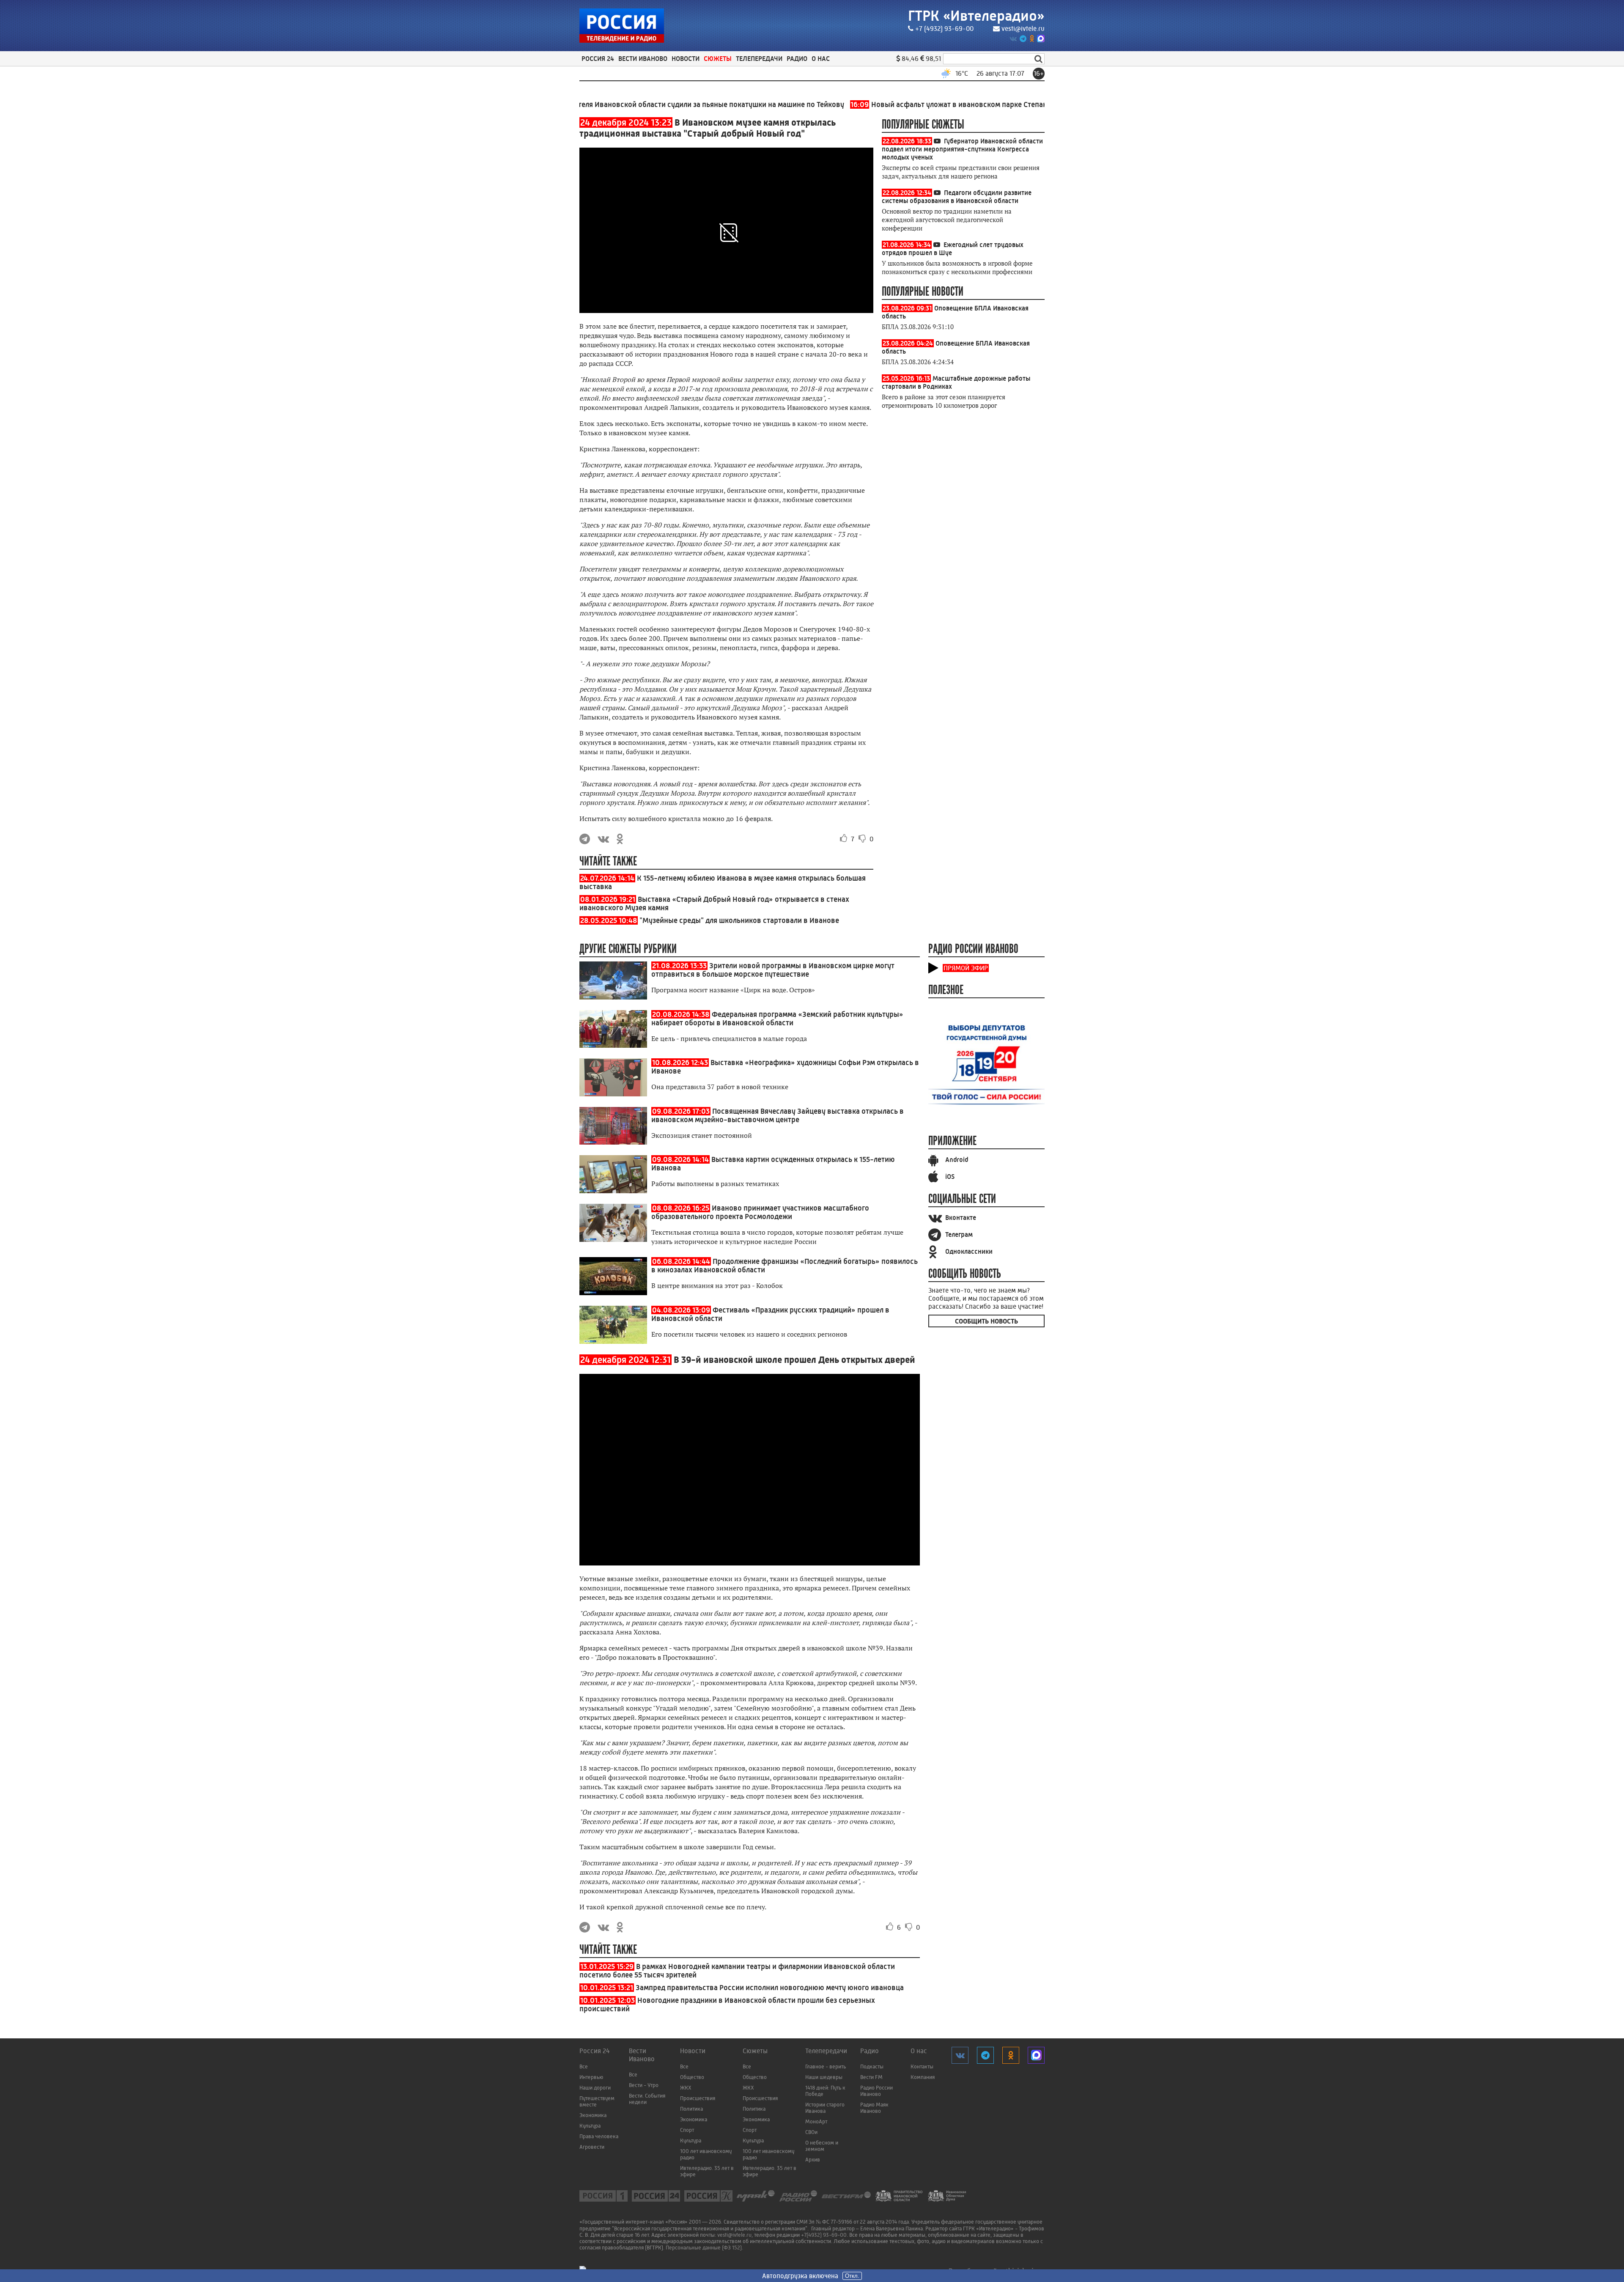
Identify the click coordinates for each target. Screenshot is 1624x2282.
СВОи (811, 2132)
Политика (691, 2109)
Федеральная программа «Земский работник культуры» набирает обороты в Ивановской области (777, 1019)
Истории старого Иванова (825, 2108)
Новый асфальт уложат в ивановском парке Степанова (868, 104)
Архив (813, 2160)
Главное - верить (826, 2066)
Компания (923, 2077)
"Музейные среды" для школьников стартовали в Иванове (739, 920)
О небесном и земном (822, 2146)
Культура (590, 2126)
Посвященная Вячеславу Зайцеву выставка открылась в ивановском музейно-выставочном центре (778, 1115)
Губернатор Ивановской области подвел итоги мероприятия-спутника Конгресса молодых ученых (962, 149)
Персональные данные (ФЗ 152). (704, 2248)
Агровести (592, 2147)
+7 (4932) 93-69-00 (944, 29)
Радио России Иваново (876, 2091)
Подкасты (872, 2066)
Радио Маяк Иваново (874, 2108)
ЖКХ (686, 2088)
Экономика (593, 2115)
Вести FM (871, 2077)
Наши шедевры (824, 2077)
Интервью (591, 2077)
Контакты (922, 2066)
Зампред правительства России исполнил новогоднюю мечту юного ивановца (770, 1988)
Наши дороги (595, 2088)
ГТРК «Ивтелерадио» (976, 16)
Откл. (852, 2276)
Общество (692, 2077)
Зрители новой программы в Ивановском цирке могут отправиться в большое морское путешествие (773, 970)
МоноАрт (816, 2121)
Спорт (687, 2130)
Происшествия (698, 2098)
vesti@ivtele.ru (1023, 29)
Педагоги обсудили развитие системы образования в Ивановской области (957, 197)
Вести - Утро (644, 2085)
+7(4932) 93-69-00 (824, 2235)
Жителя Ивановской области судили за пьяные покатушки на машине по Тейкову (609, 104)
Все (584, 2066)
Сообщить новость (986, 1321)
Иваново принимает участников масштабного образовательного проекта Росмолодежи (760, 1212)
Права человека (599, 2136)
